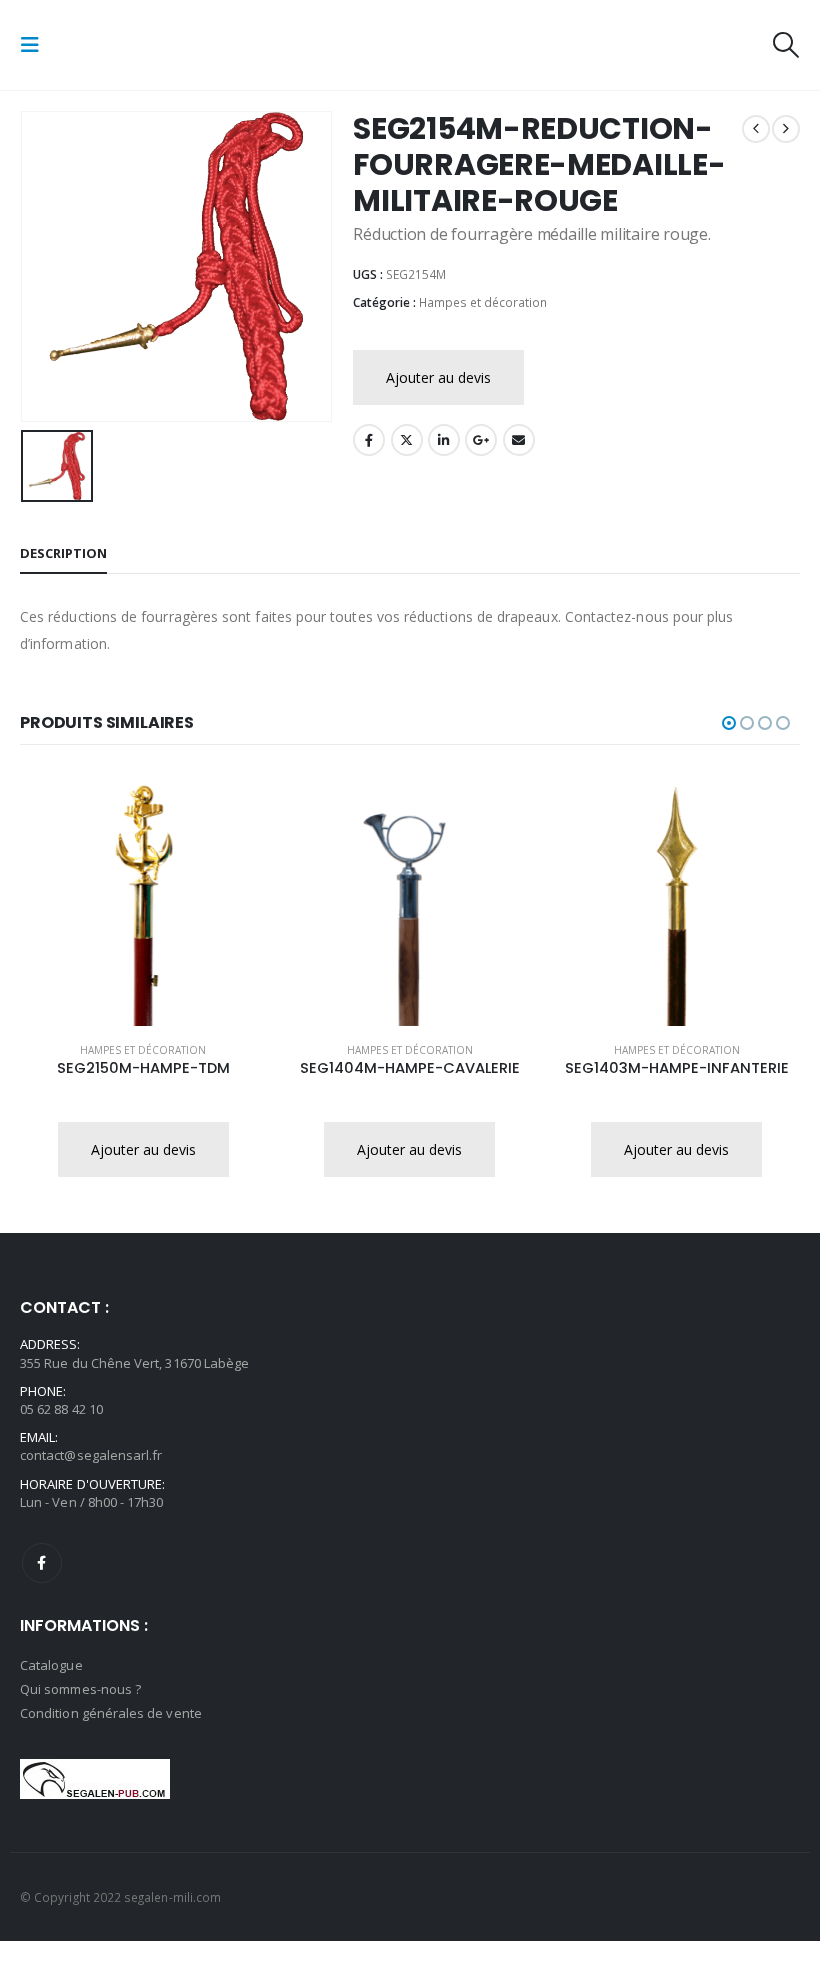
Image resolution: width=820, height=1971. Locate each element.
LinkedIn (444, 440)
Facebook (369, 440)
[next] (786, 129)
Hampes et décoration (483, 302)
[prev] (756, 129)
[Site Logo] (107, 45)
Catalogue (51, 1665)
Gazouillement (407, 440)
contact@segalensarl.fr (91, 1455)
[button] (36, 45)
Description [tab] (63, 553)
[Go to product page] (143, 902)
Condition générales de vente (111, 1713)
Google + (481, 440)
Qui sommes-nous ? (80, 1689)
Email (519, 440)
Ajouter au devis (438, 377)
